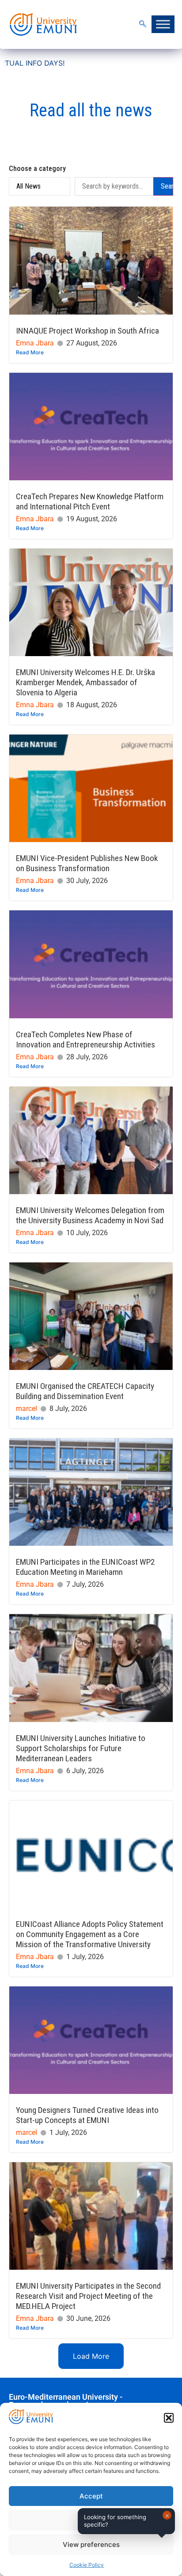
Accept (91, 2496)
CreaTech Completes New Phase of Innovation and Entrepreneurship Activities (85, 1039)
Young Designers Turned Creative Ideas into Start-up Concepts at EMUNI (87, 2115)
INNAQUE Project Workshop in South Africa (87, 331)
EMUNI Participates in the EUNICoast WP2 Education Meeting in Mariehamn (85, 1567)
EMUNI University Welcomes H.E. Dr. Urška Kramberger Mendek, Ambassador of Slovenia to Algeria (85, 682)
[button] (169, 2418)
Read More (30, 352)
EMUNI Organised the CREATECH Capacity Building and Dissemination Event (85, 1391)
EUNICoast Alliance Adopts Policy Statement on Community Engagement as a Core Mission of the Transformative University (90, 1934)
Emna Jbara (35, 343)
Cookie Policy (87, 2565)
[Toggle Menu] (163, 24)
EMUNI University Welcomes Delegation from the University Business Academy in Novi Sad (90, 1215)
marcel (27, 1409)
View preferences (91, 2544)
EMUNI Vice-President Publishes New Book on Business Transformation (87, 863)
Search (167, 186)
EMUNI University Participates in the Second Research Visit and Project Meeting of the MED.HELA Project (88, 2296)
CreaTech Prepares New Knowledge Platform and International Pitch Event (90, 501)
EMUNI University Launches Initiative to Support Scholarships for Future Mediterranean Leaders (81, 1748)
